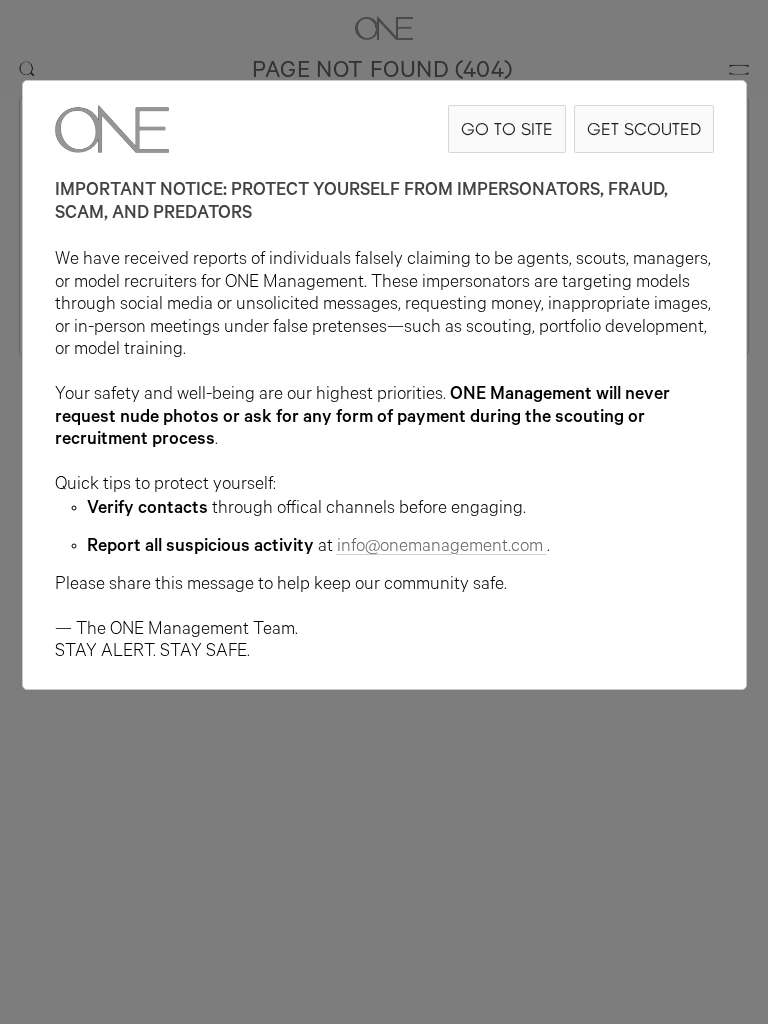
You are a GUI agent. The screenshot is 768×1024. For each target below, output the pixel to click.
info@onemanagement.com (440, 548)
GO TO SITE (507, 128)
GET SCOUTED (644, 128)
